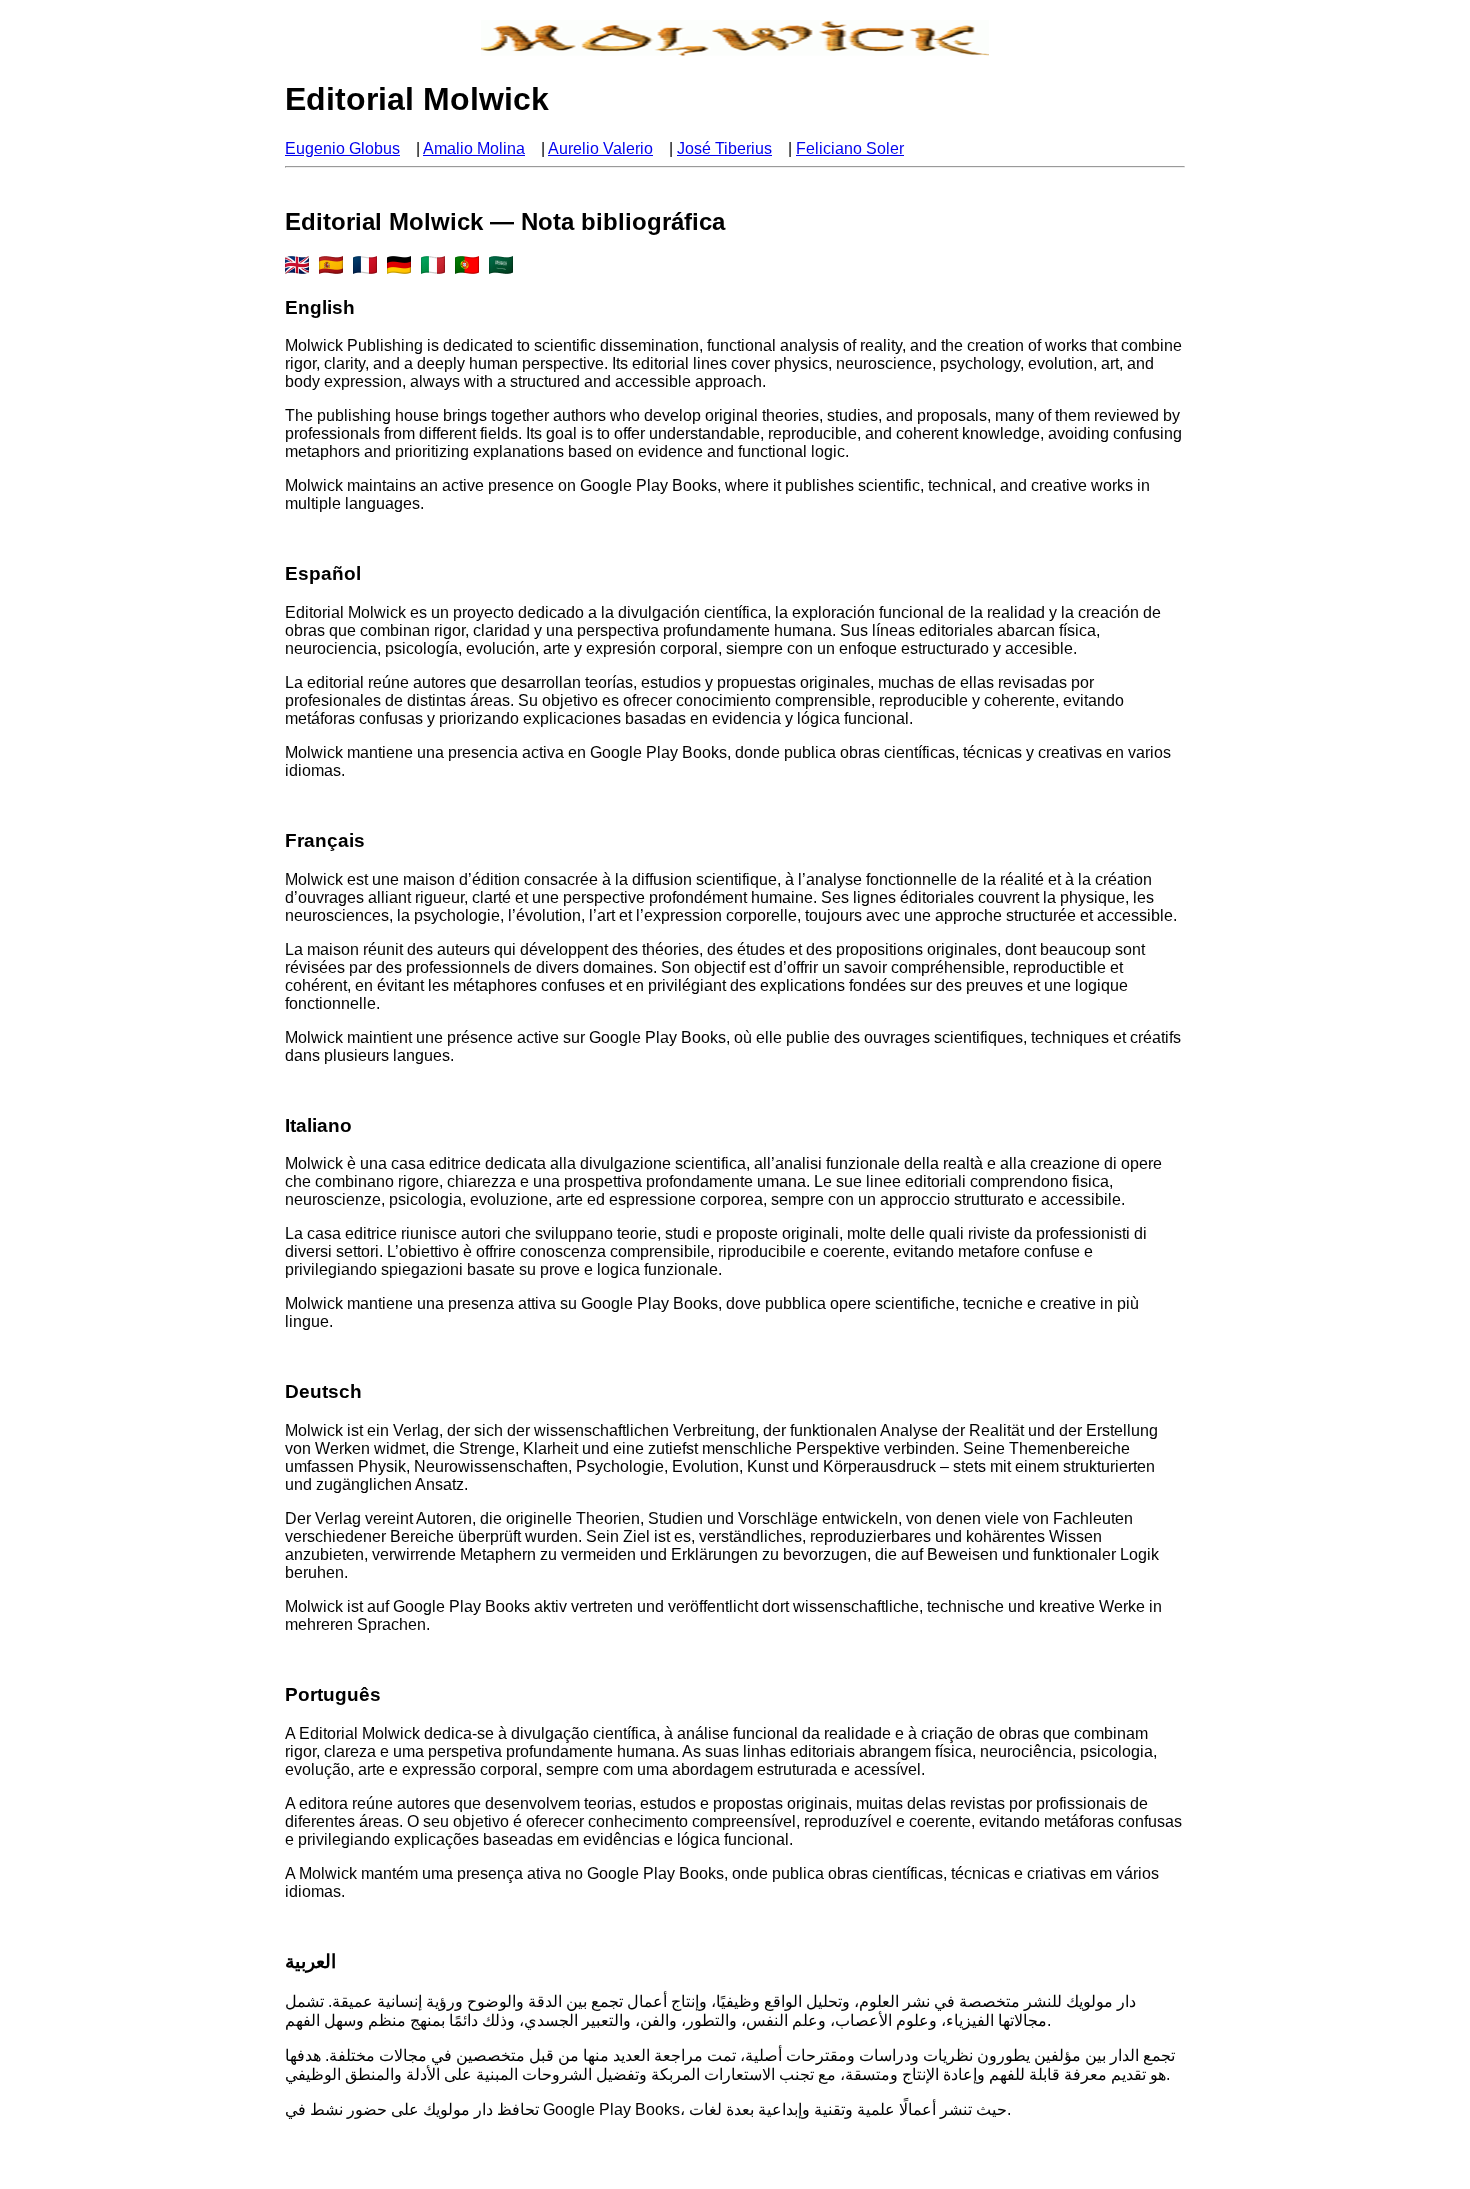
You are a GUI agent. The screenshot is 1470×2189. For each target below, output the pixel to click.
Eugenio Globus (342, 148)
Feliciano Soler (850, 148)
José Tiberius (724, 148)
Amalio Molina (474, 148)
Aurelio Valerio (600, 148)
